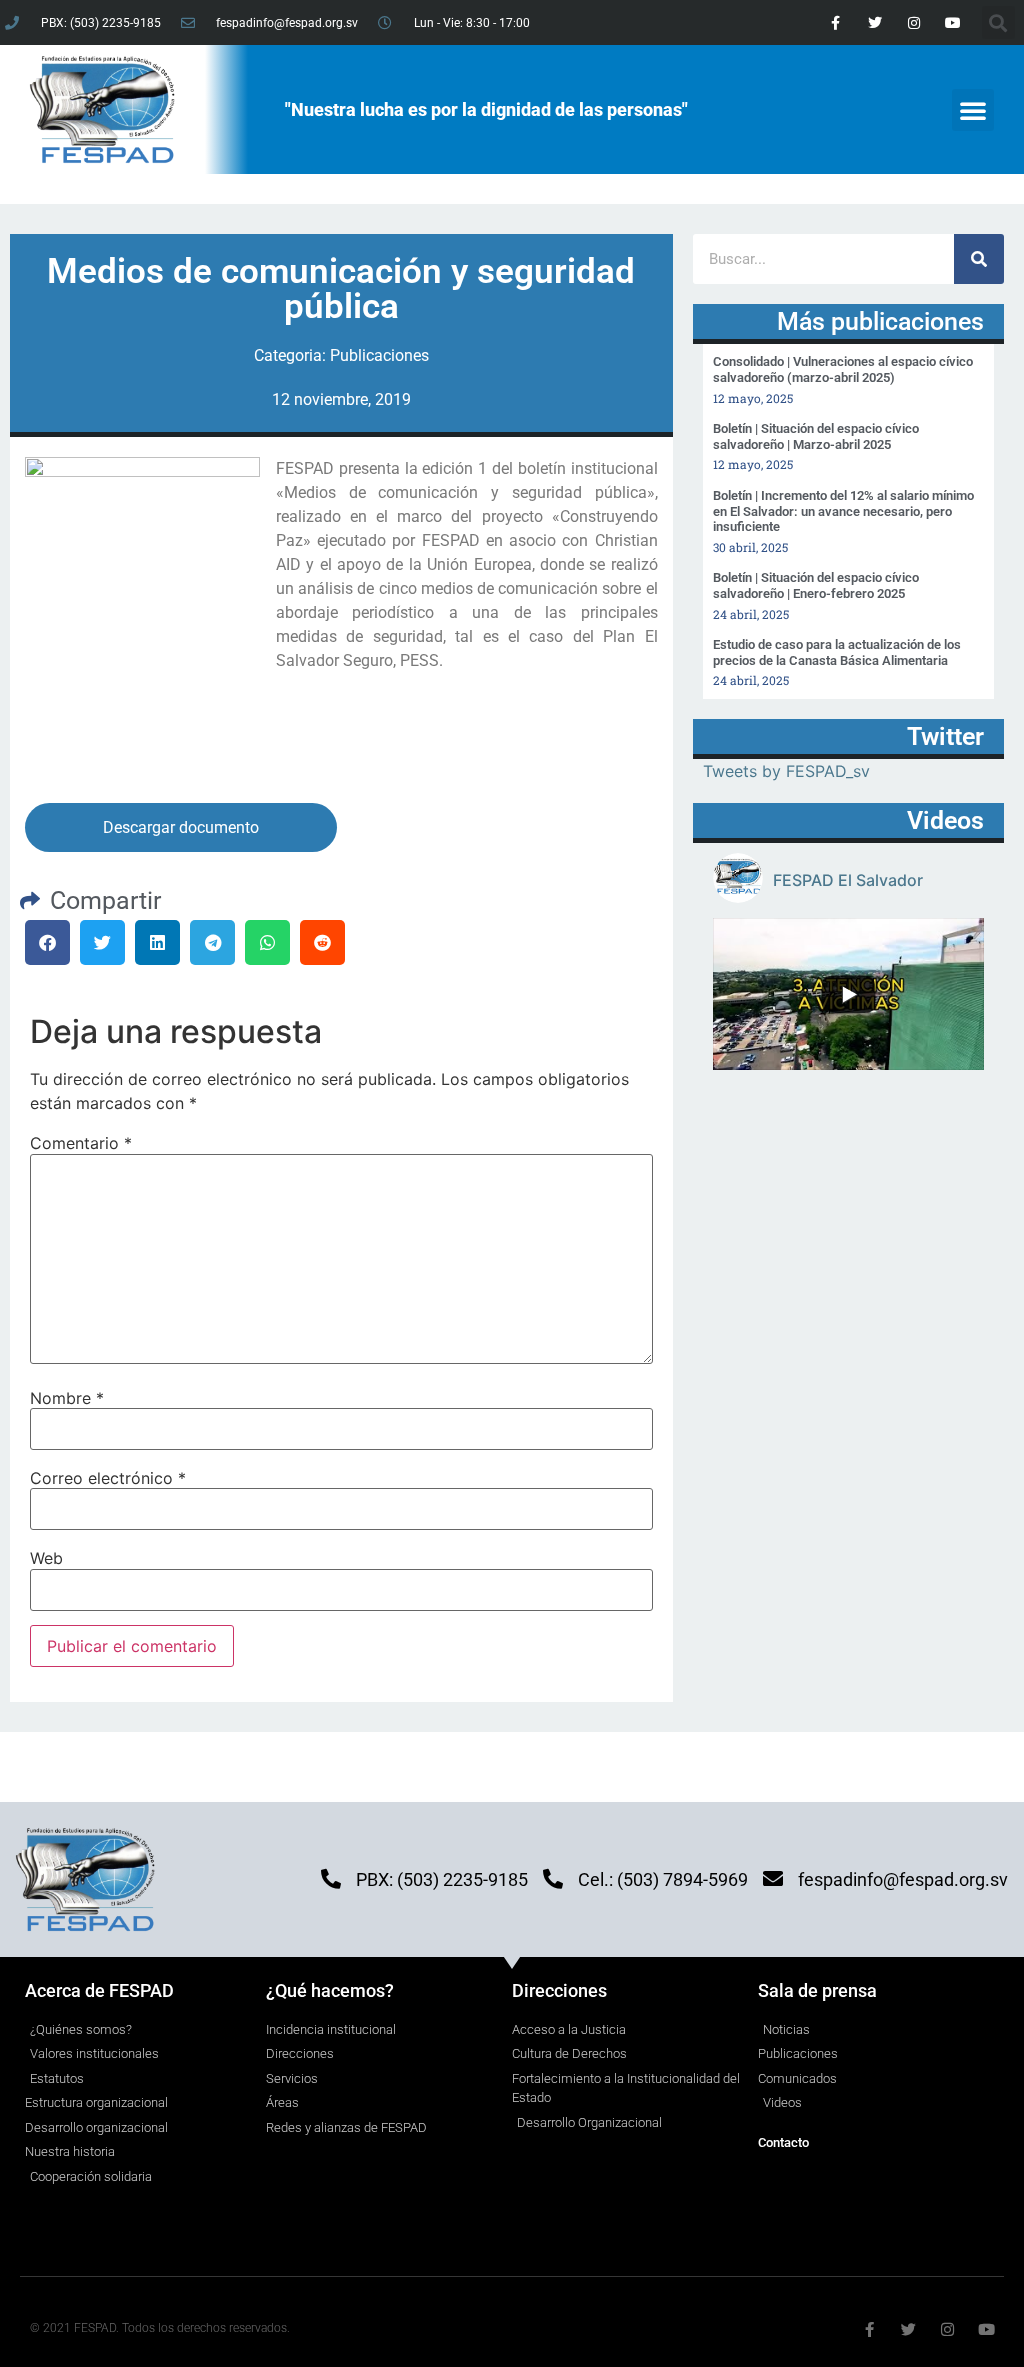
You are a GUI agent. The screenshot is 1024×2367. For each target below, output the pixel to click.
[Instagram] (913, 22)
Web (46, 1558)
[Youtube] (953, 22)
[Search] (979, 259)
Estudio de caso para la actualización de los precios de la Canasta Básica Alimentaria (837, 652)
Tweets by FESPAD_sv (786, 771)
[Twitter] (874, 22)
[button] (973, 110)
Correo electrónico (108, 1478)
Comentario (81, 1143)
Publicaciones (379, 355)
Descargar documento (181, 827)
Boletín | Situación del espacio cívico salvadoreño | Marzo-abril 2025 (816, 436)
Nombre (67, 1398)
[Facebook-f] (835, 22)
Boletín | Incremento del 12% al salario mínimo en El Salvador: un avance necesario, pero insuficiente (843, 511)
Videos (945, 820)
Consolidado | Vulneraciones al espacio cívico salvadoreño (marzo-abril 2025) (843, 369)
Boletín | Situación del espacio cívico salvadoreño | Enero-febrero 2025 (816, 585)
